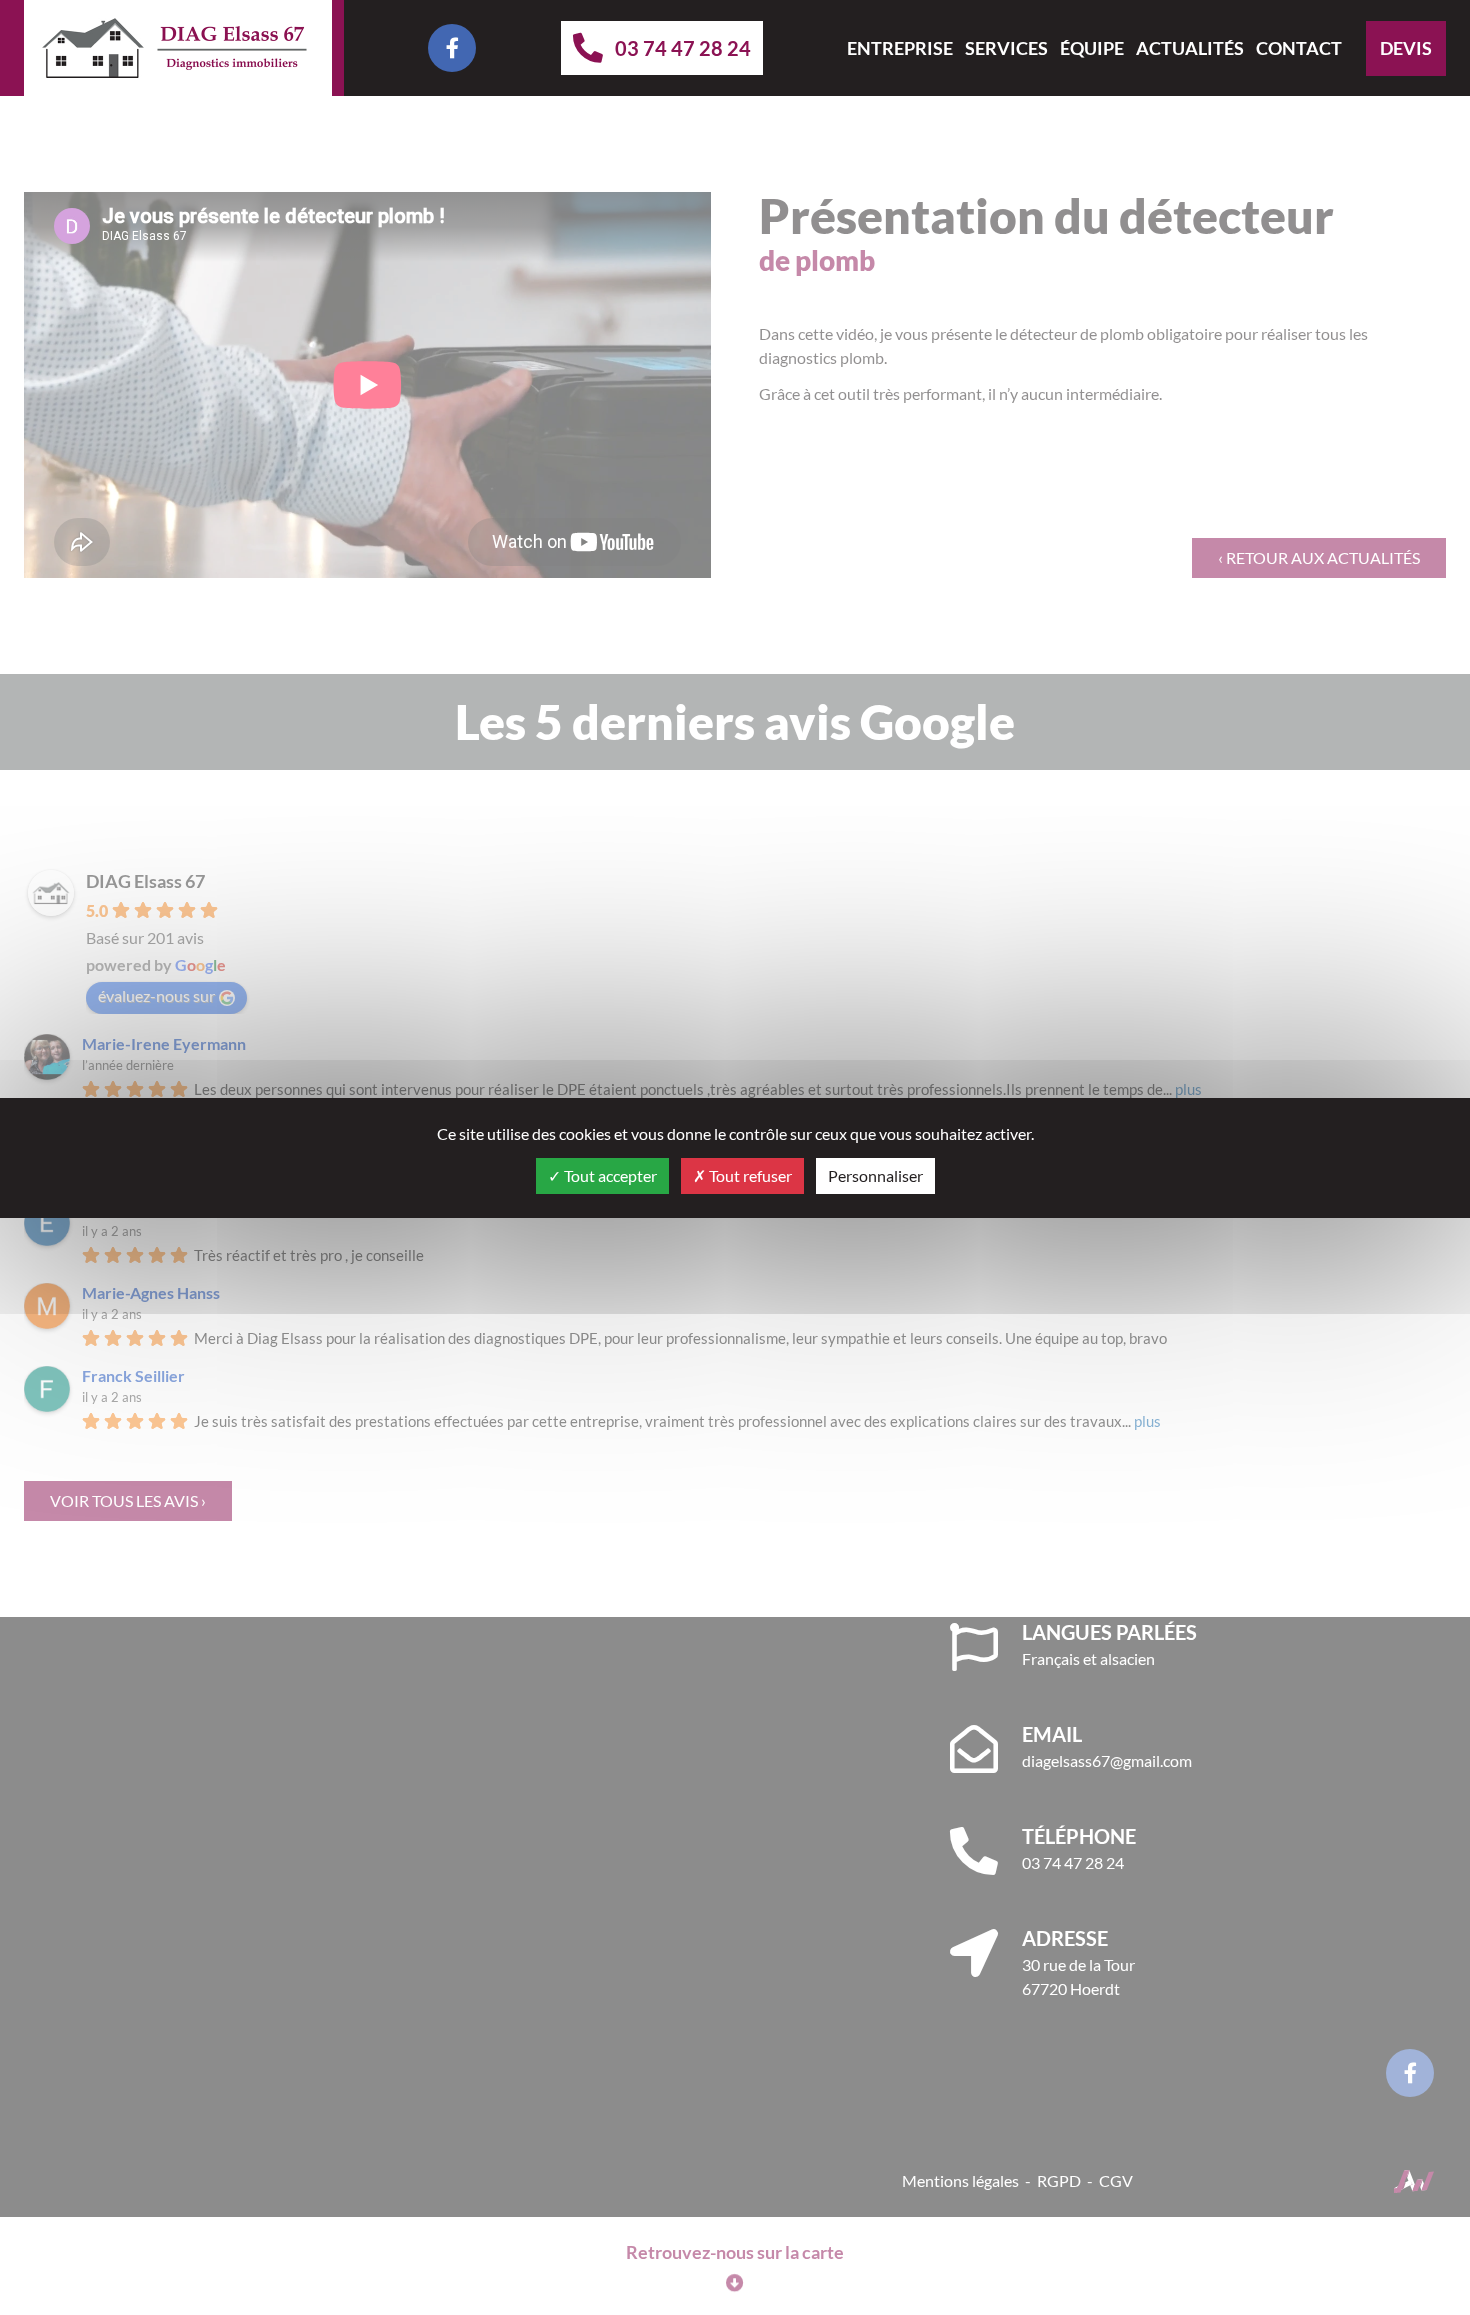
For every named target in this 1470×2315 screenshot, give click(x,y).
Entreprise (900, 48)
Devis (1406, 48)
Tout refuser (749, 1175)
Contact (1299, 48)
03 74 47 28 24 (683, 48)
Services (1006, 48)
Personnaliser (875, 1175)
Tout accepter (609, 1175)
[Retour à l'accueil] (178, 48)
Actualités (1190, 48)
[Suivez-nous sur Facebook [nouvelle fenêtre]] (452, 48)
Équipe (1092, 48)
